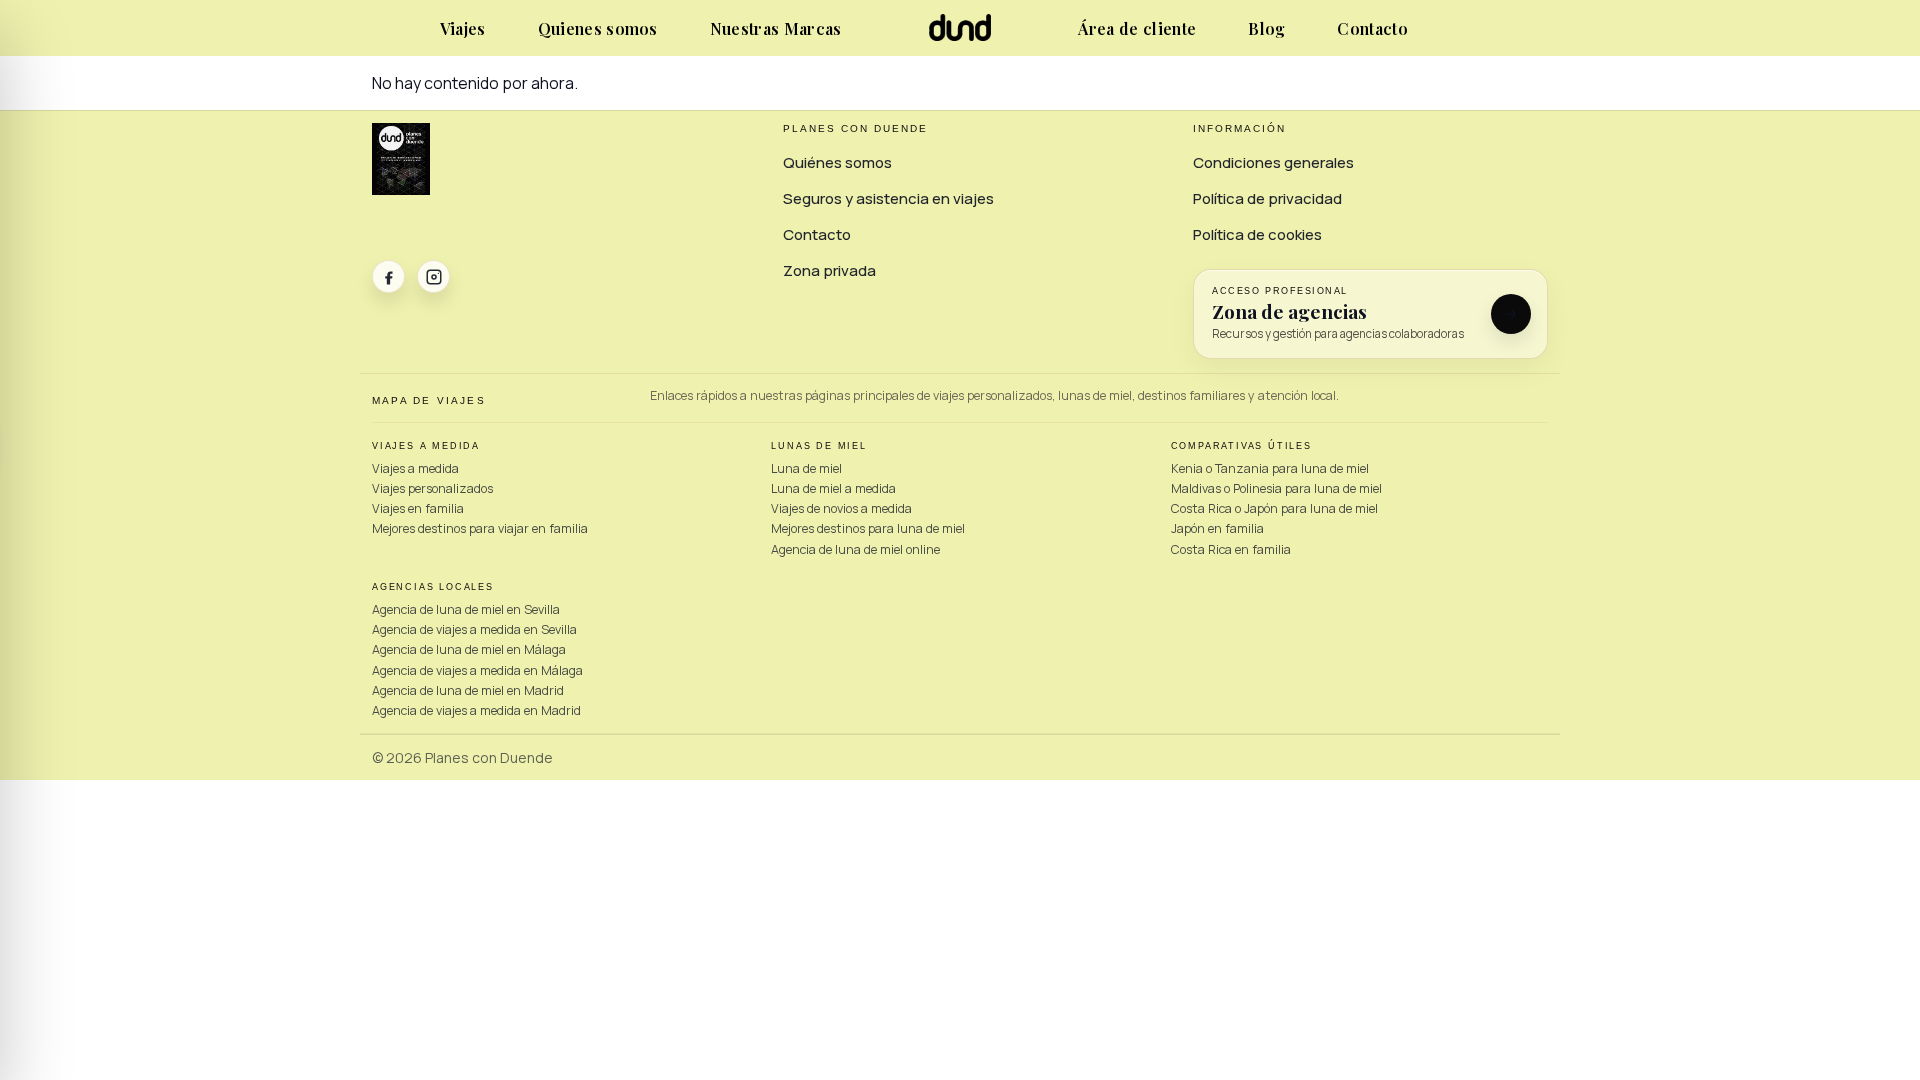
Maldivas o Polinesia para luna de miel (1276, 488)
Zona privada (829, 270)
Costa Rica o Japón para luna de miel (1274, 508)
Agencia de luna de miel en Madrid (468, 690)
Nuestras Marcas (776, 28)
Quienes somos (598, 28)
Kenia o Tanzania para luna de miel (1270, 468)
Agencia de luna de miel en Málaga (469, 649)
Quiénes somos (837, 162)
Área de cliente (1137, 28)
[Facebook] (388, 276)
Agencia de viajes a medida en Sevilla (474, 629)
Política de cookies (1257, 234)
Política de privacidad (1267, 198)
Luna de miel (806, 468)
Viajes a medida (415, 468)
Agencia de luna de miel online (855, 549)
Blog (1266, 28)
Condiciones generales (1273, 162)
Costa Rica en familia (1231, 549)
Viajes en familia (418, 508)
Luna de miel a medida (833, 488)
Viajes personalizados (432, 488)
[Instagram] (433, 276)
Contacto (1372, 28)
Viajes (463, 28)
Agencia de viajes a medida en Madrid (476, 710)
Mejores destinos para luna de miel (868, 528)
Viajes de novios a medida (841, 508)
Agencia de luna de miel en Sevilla (466, 609)
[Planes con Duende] (960, 36)
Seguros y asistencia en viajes (888, 198)
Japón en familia (1217, 528)
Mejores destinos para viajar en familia (480, 528)
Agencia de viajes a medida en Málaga (477, 670)
